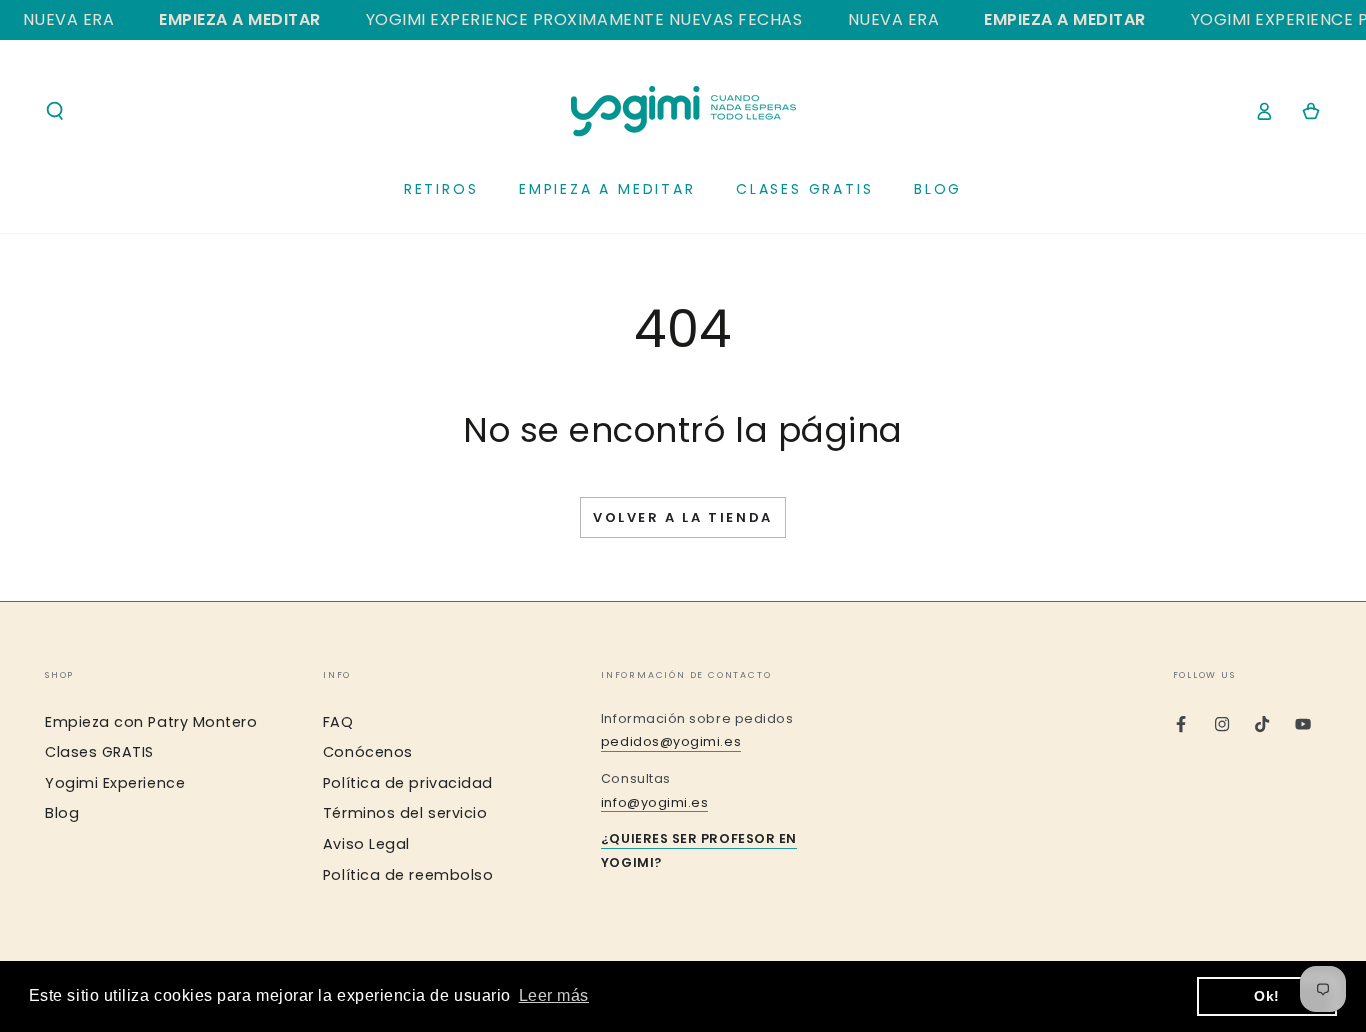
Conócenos (368, 752)
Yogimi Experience (115, 783)
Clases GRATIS (99, 752)
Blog (62, 813)
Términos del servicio (405, 813)
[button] (55, 111)
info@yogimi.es (655, 802)
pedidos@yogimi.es (671, 741)
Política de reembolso (408, 875)
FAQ (338, 722)
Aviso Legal (366, 844)
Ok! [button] (1267, 996)
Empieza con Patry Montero (151, 722)
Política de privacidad (408, 783)
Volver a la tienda (683, 517)
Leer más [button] (554, 995)
